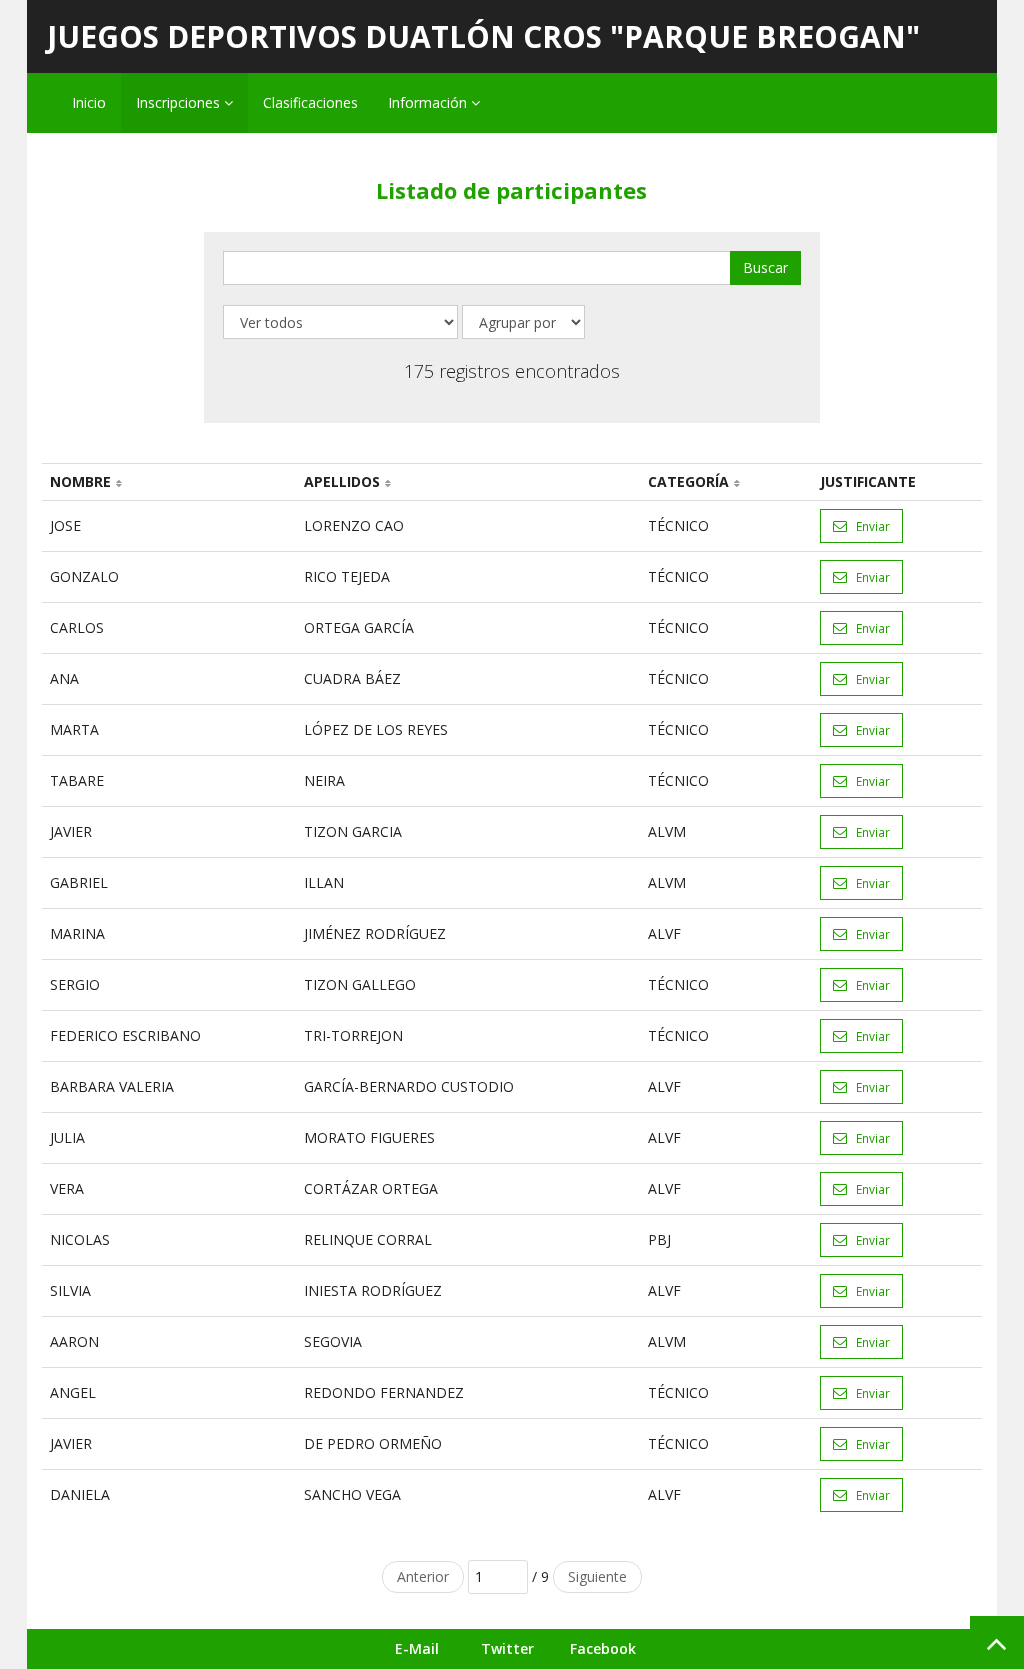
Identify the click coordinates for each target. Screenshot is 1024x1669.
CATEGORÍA (688, 481)
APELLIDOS (342, 481)
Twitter (507, 1648)
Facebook (603, 1648)
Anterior (423, 1576)
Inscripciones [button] (180, 102)
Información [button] (429, 102)
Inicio (89, 102)
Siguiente (597, 1576)
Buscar (765, 267)
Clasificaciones (310, 102)
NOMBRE (80, 481)
